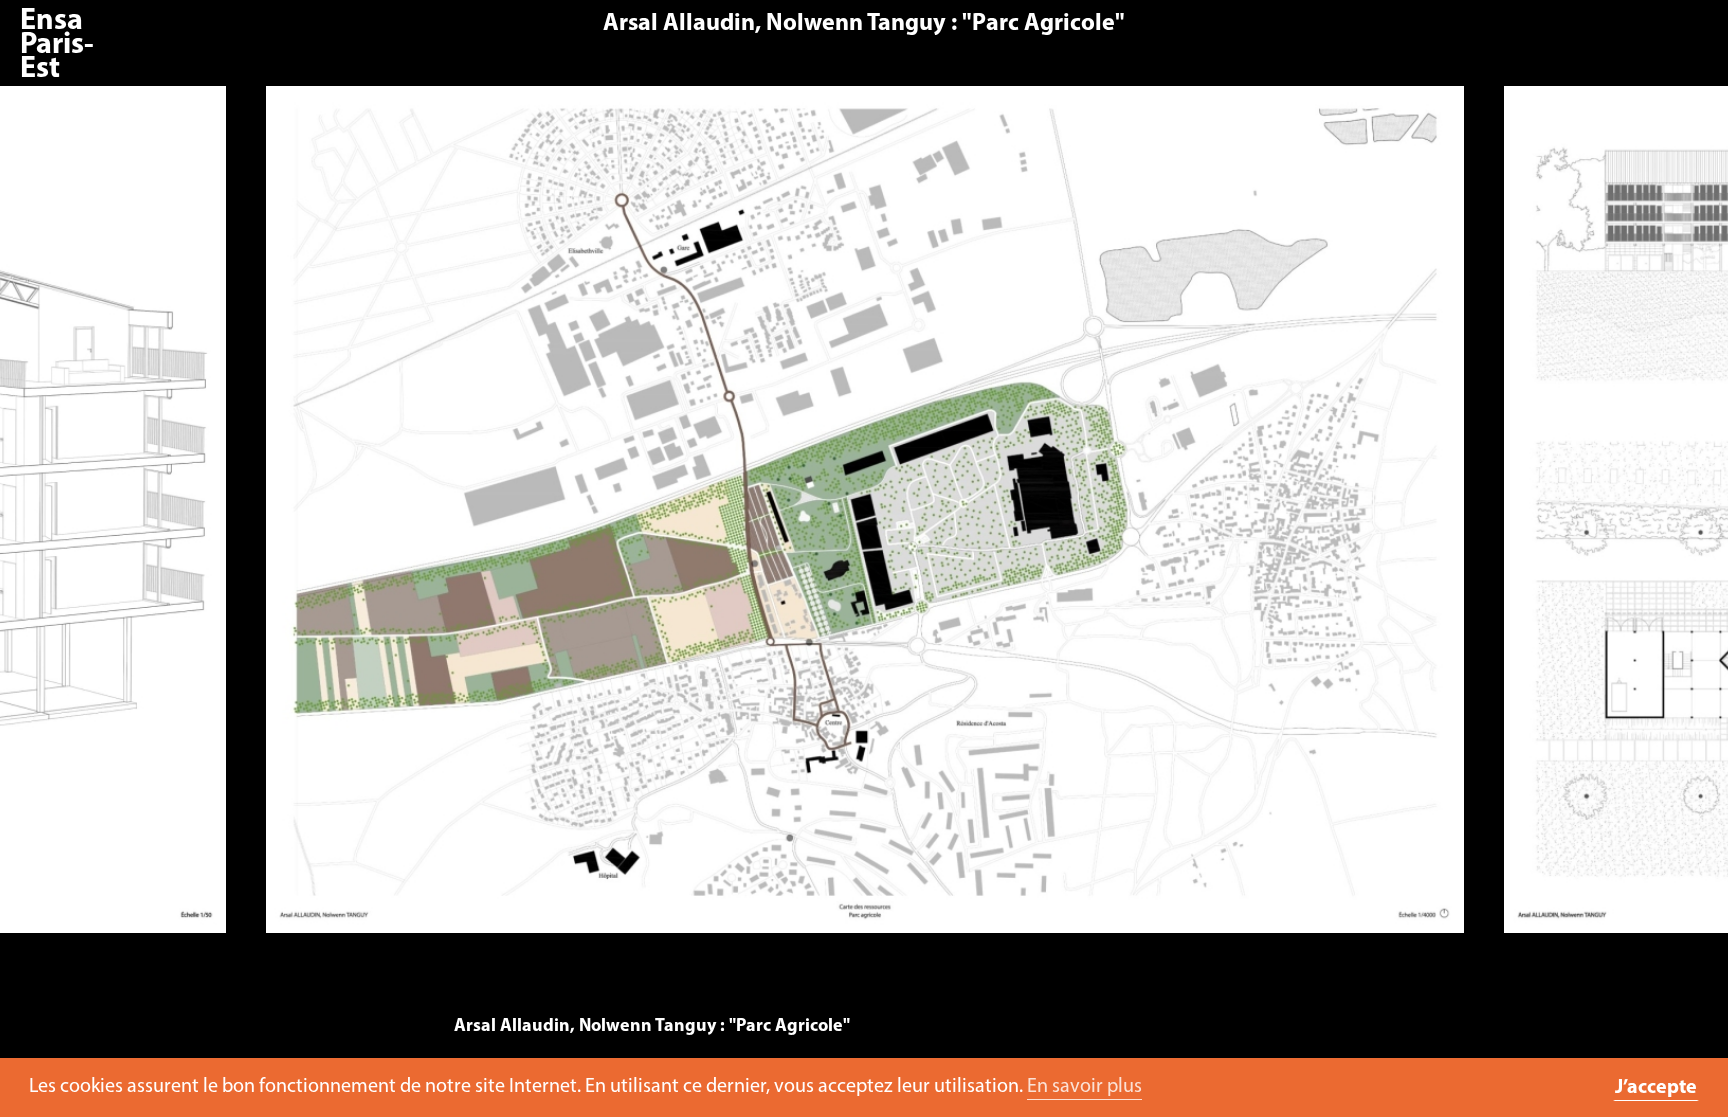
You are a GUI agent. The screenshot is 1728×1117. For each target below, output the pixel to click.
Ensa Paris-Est (57, 45)
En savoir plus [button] (1084, 1087)
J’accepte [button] (1656, 1088)
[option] (865, 519)
